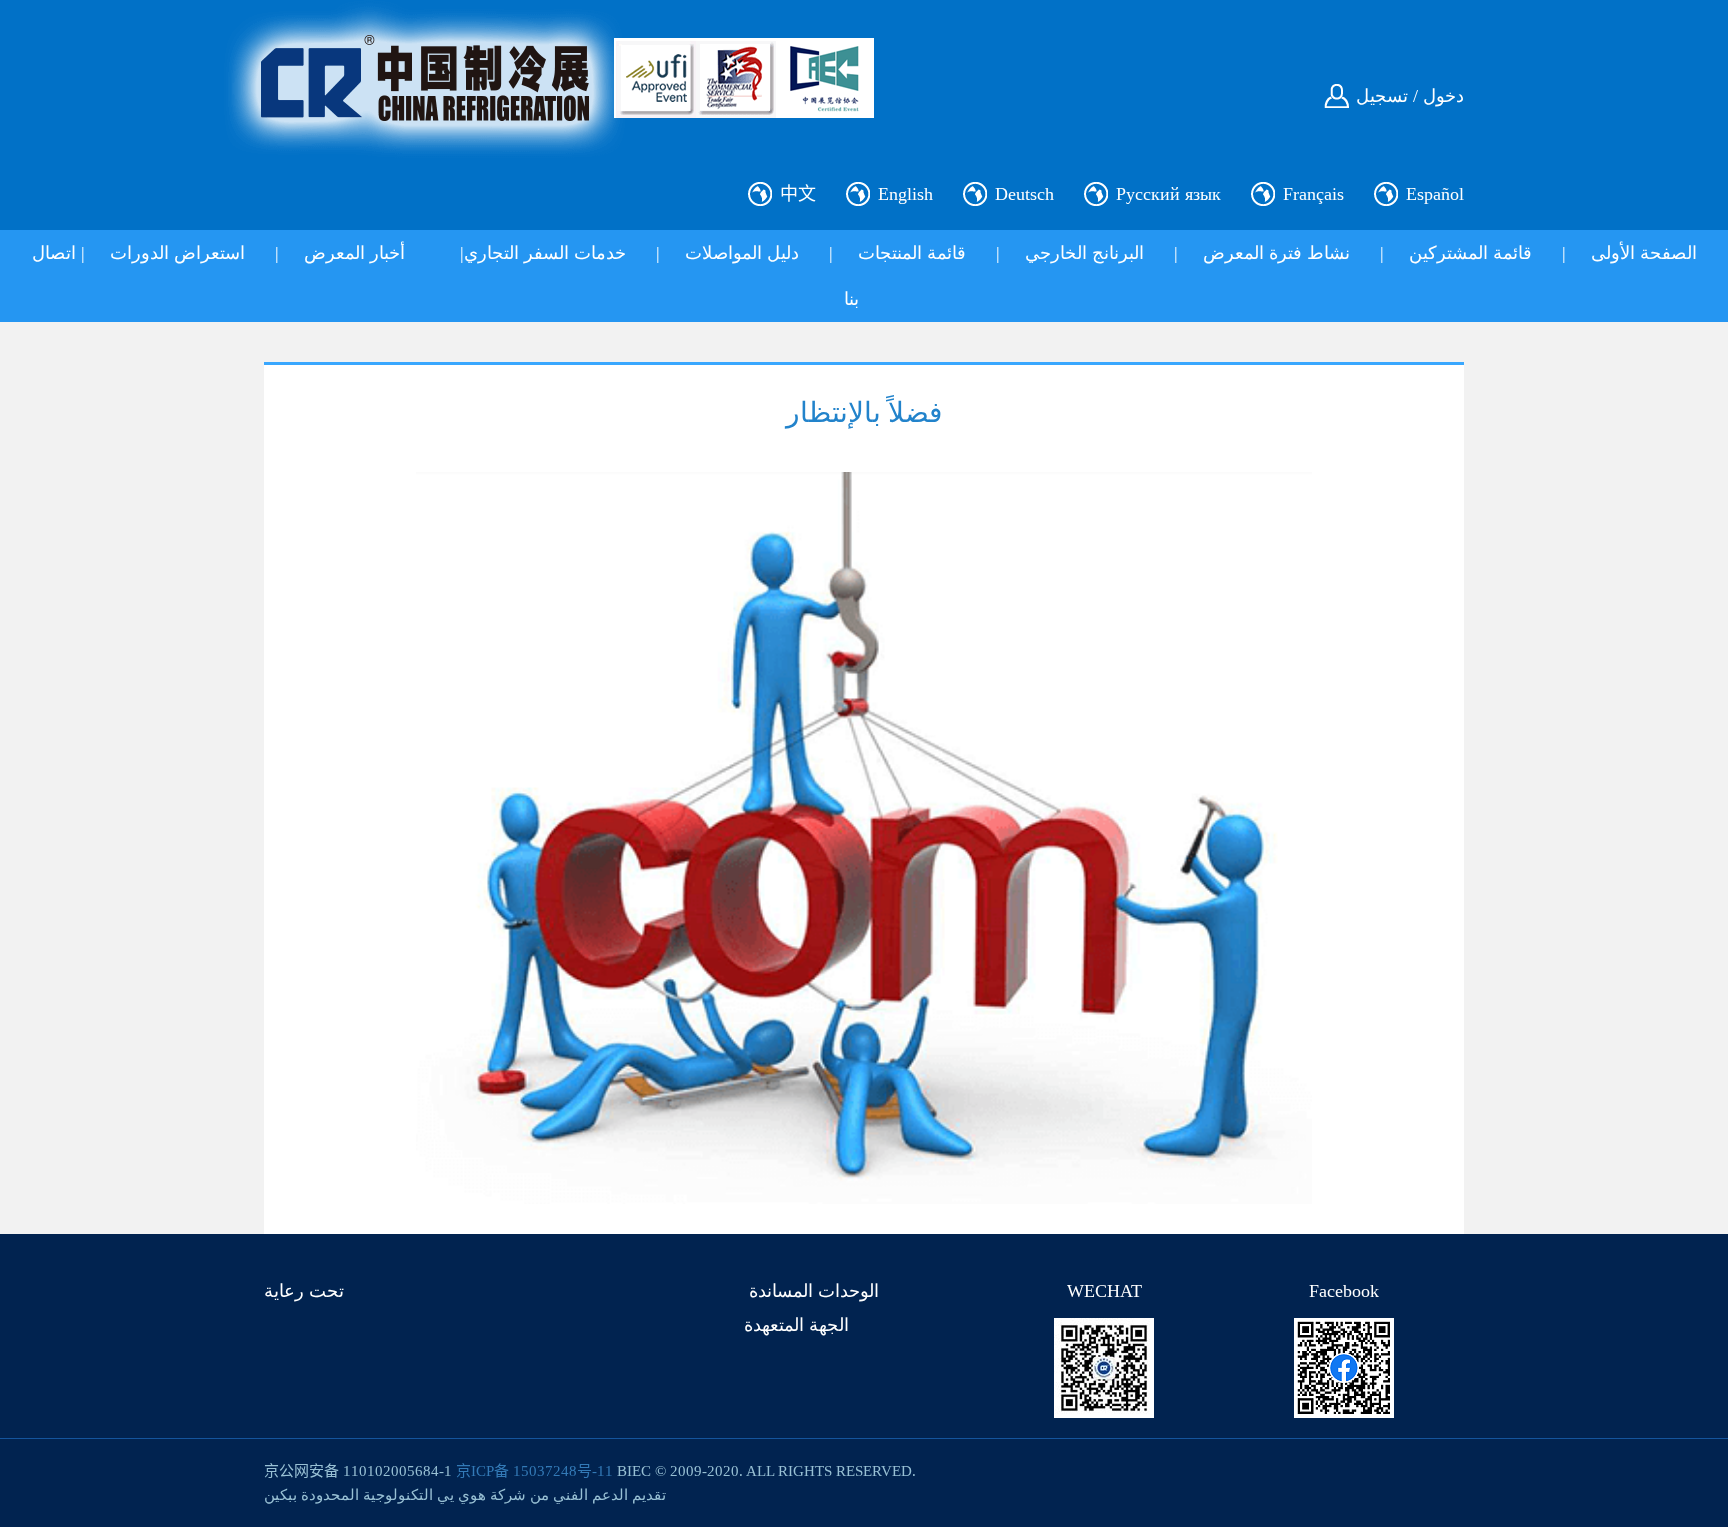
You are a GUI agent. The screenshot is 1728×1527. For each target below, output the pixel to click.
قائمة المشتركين (1470, 253)
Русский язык (1168, 194)
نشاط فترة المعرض (1276, 253)
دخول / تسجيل (1410, 96)
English (905, 194)
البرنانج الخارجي (1084, 253)
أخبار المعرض (354, 253)
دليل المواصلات (742, 253)
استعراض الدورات (177, 253)
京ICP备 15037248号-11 (534, 1471)
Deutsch (1024, 194)
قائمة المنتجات (912, 253)
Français (1313, 194)
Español (1435, 194)
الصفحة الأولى (1644, 253)
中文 (798, 194)
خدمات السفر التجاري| (543, 253)
